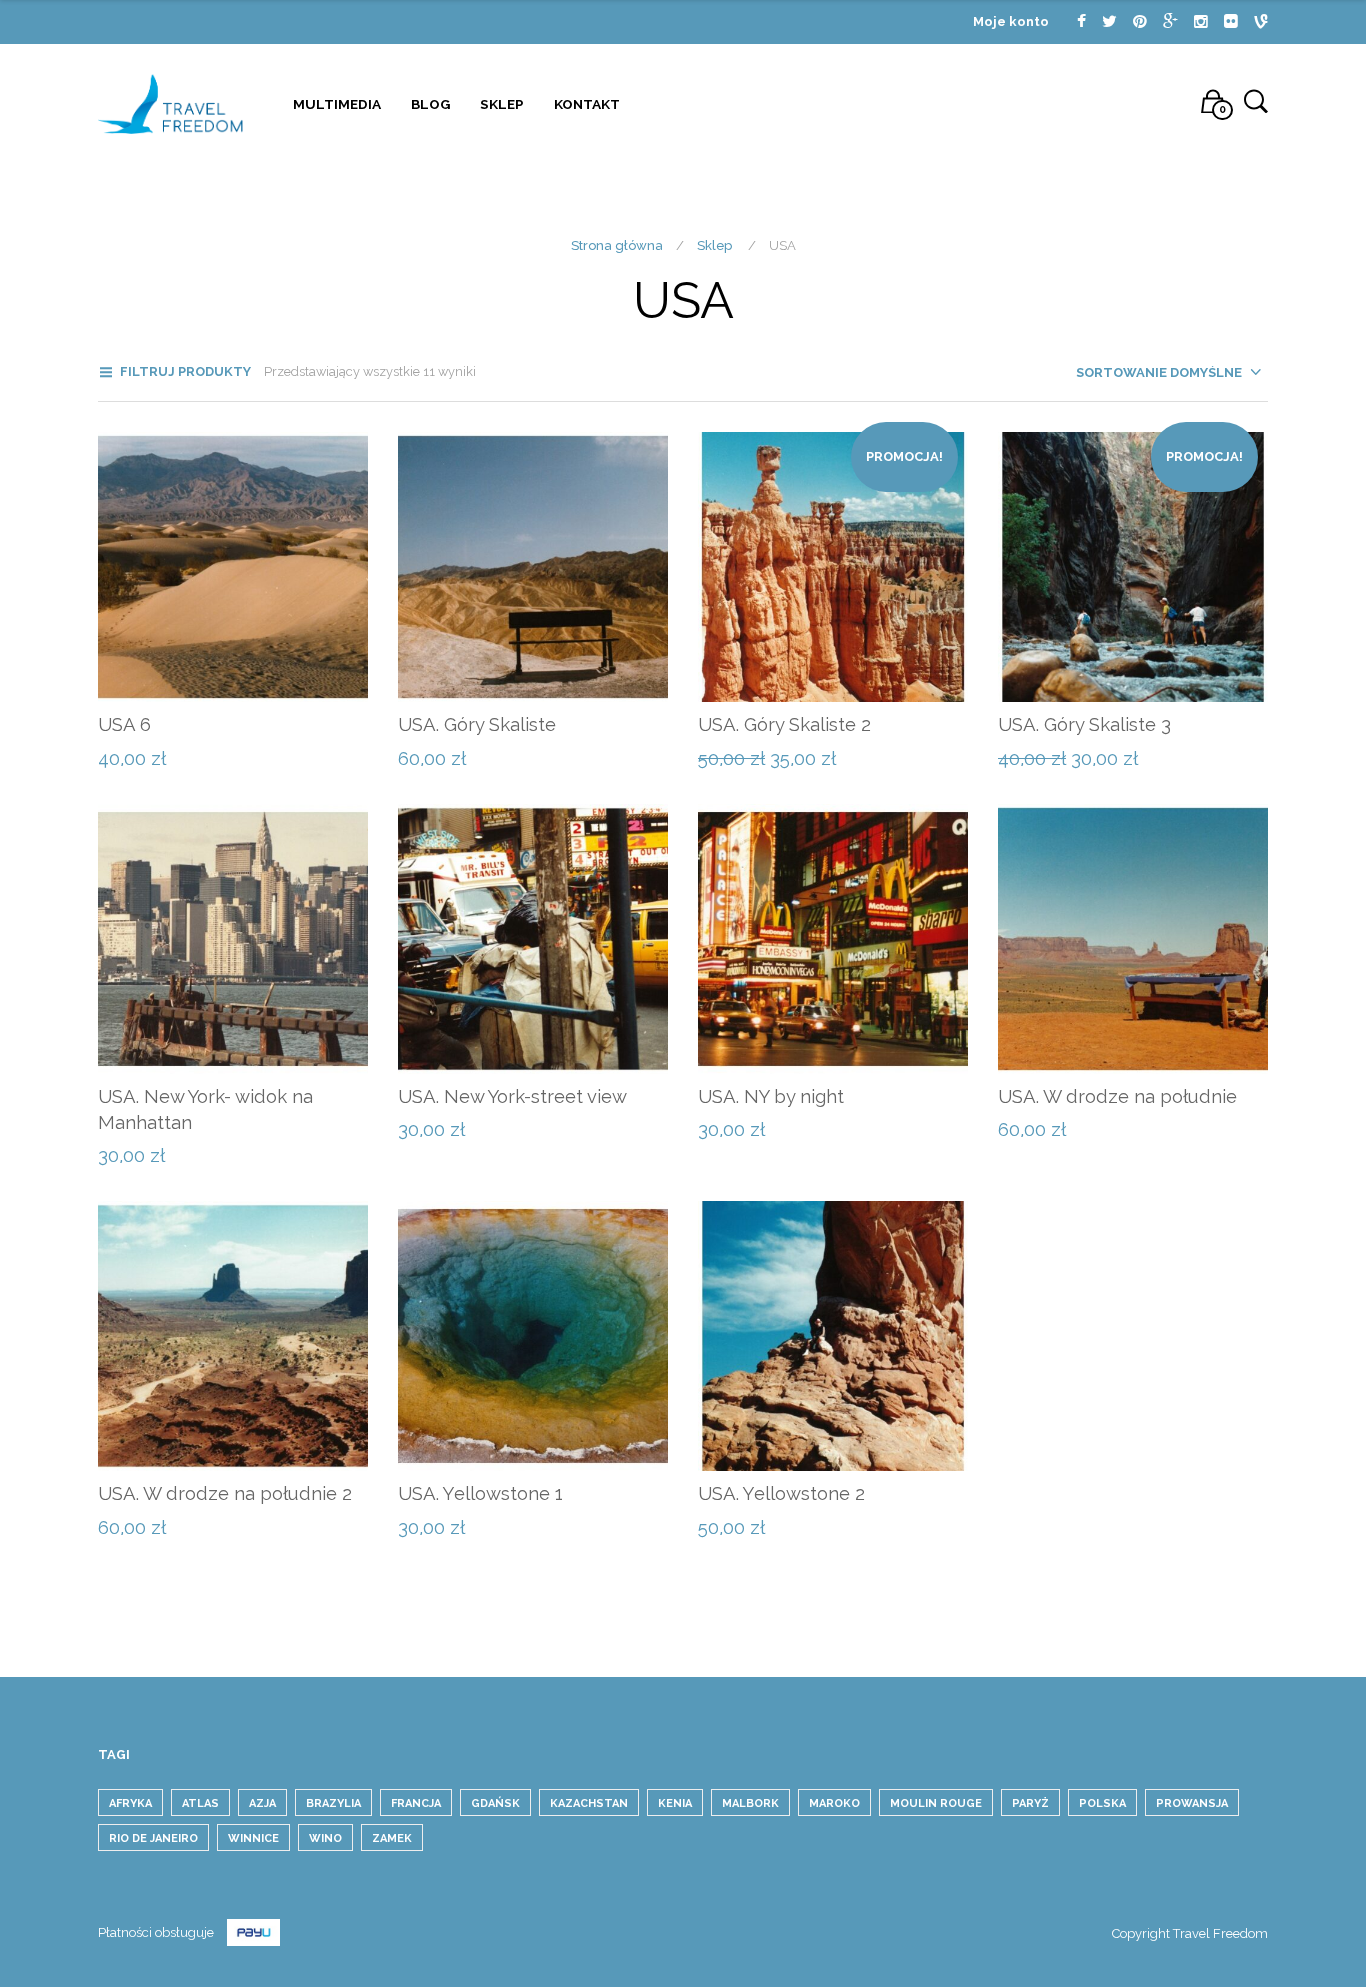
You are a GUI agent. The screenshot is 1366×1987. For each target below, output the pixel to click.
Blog (430, 104)
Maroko (834, 1803)
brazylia (333, 1803)
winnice (253, 1838)
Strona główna (617, 245)
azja (262, 1803)
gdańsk (495, 1803)
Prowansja (1192, 1803)
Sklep (502, 104)
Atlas (200, 1803)
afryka (130, 1803)
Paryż (1030, 1803)
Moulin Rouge (936, 1803)
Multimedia (337, 104)
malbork (750, 1803)
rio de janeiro (153, 1838)
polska (1102, 1803)
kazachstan (589, 1803)
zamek (392, 1838)
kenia (675, 1803)
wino (325, 1838)
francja (416, 1803)
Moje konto (1011, 21)
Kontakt (587, 104)
